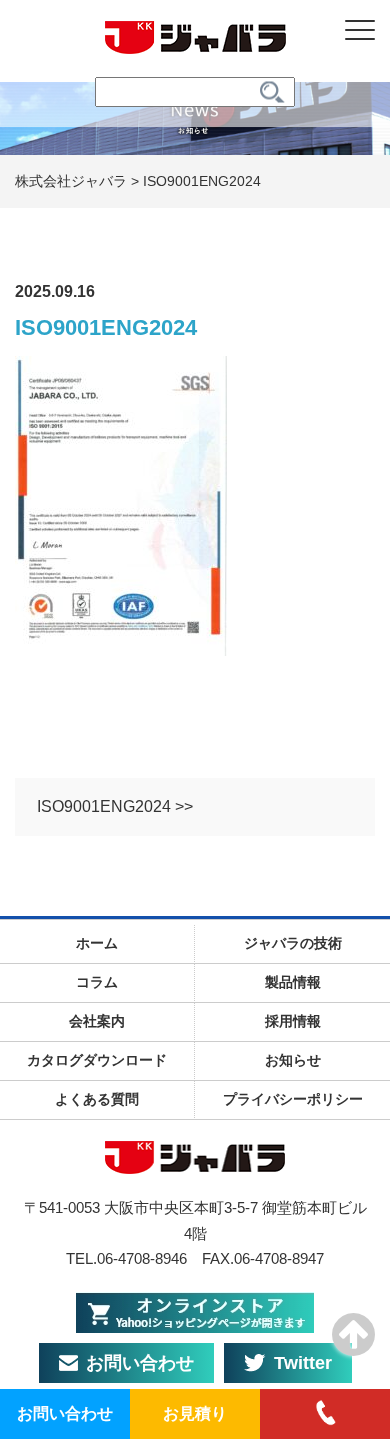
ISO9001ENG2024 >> (115, 806)
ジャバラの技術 (293, 943)
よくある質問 (97, 1099)
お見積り (195, 1413)
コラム (97, 982)
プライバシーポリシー (293, 1099)
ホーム (97, 943)
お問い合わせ (140, 1363)
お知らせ (293, 1060)
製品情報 (293, 982)
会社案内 (97, 1021)
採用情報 (293, 1021)
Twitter (303, 1363)
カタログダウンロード (97, 1060)
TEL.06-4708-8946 (126, 1258)
